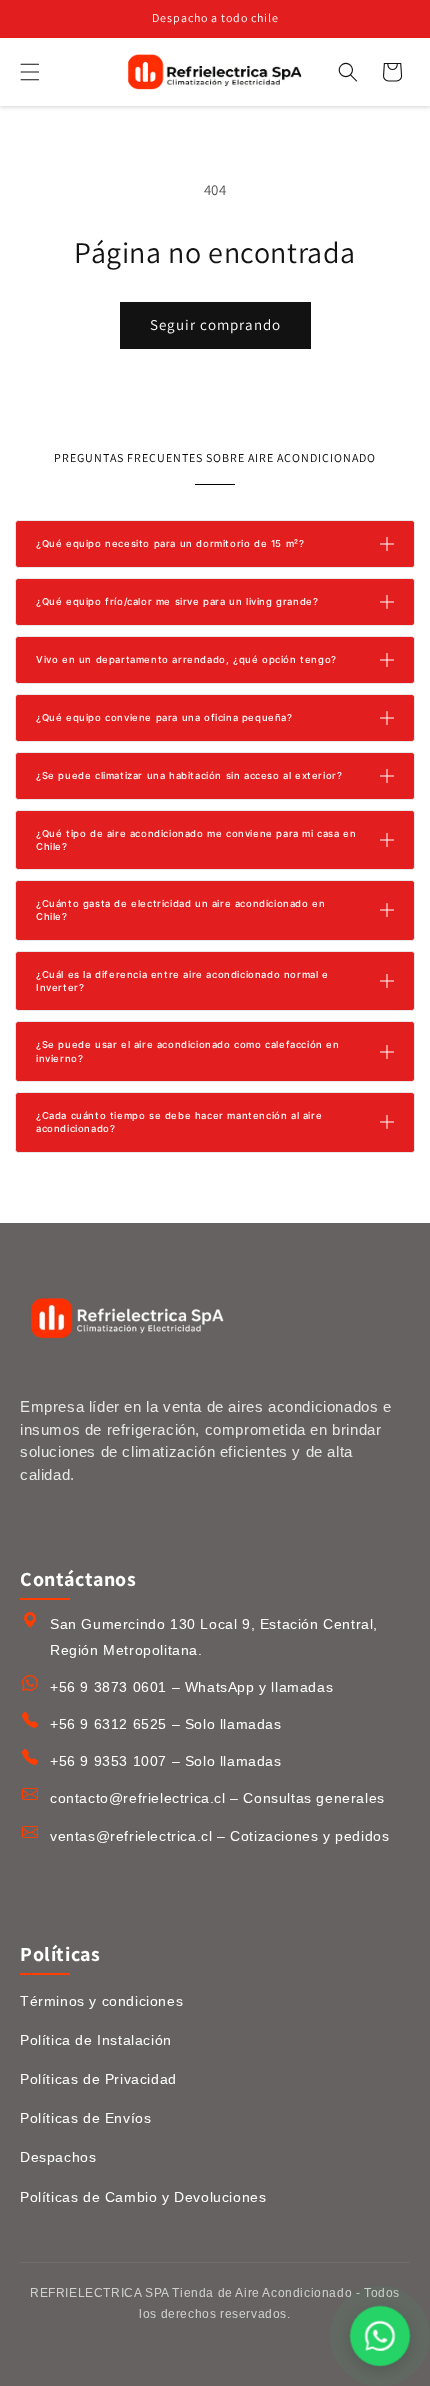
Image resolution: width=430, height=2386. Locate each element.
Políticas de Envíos (85, 2118)
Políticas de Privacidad (98, 2079)
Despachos (58, 2157)
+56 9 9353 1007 (108, 1761)
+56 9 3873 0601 (108, 1687)
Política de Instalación (96, 2040)
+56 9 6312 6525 (108, 1724)
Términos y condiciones (101, 2001)
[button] (30, 72)
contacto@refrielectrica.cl (138, 1798)
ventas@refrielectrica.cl (131, 1836)
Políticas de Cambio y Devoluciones (143, 2197)
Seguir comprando (215, 324)
